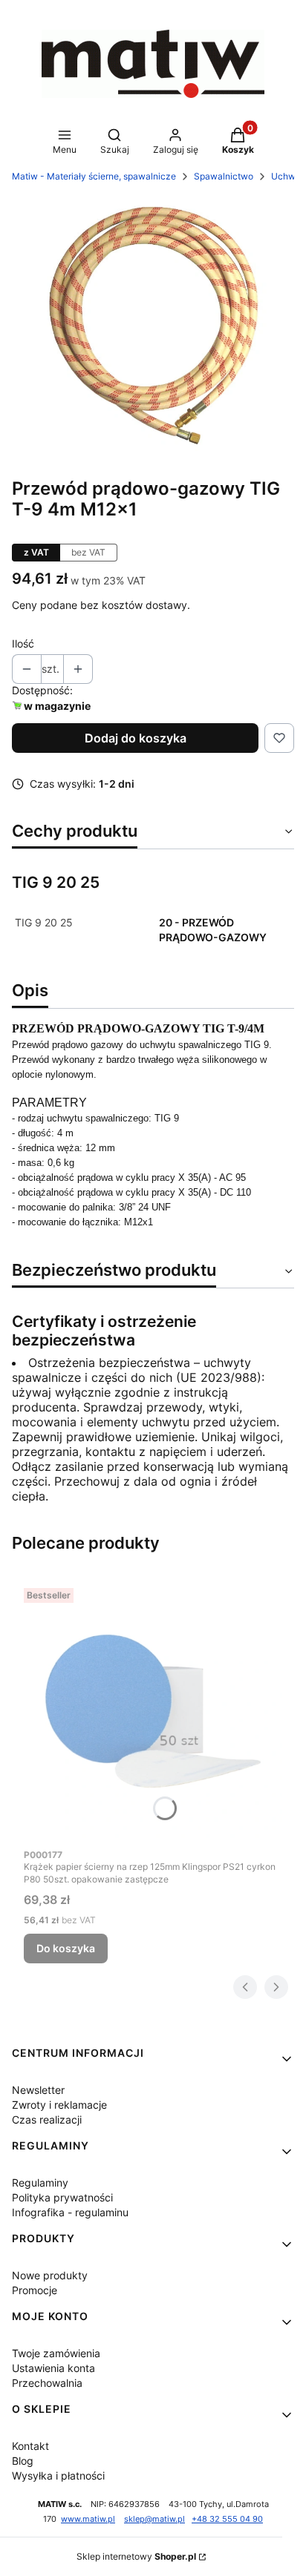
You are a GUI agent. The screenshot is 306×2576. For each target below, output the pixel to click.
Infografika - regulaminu (70, 2212)
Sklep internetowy (136, 2556)
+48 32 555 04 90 (227, 2519)
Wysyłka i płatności (58, 2475)
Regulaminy (40, 2183)
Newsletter (38, 2090)
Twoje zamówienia (56, 2353)
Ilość (23, 643)
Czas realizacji (47, 2119)
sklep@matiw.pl (154, 2519)
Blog (23, 2461)
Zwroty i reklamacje (59, 2105)
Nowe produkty (50, 2275)
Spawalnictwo (224, 176)
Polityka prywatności (62, 2197)
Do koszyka (66, 1948)
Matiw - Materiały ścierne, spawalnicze (94, 176)
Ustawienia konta (53, 2368)
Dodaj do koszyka (136, 738)
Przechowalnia (47, 2383)
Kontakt (30, 2446)
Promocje (35, 2290)
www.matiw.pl (88, 2519)
